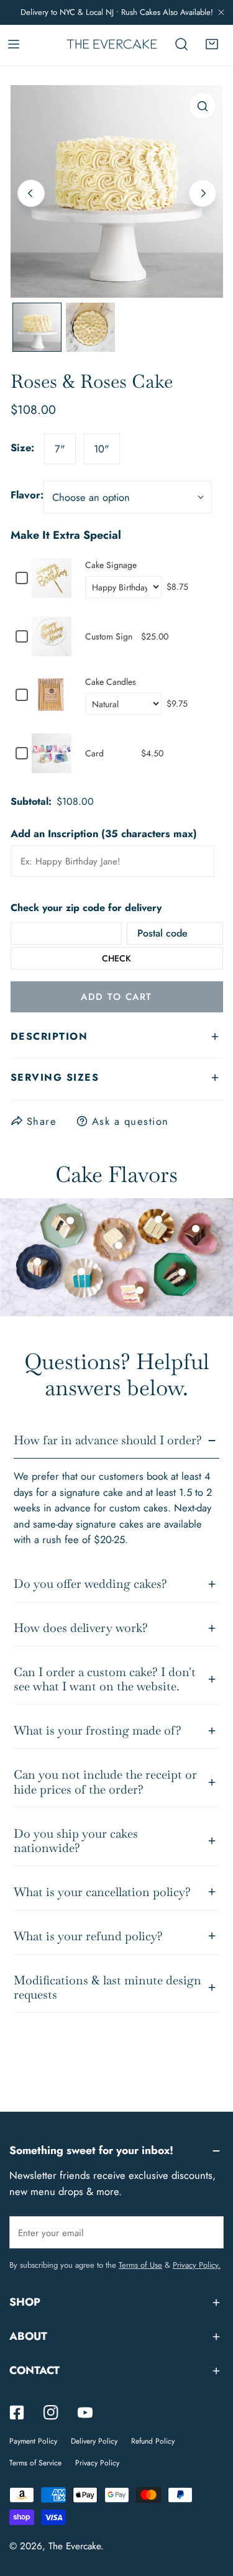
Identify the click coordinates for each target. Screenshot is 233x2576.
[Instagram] (51, 2412)
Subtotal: (31, 802)
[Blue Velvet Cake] (81, 1272)
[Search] (181, 44)
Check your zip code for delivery (86, 908)
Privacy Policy (97, 2463)
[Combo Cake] (70, 1221)
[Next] (203, 193)
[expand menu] (14, 44)
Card (94, 753)
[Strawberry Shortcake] (140, 1290)
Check (116, 958)
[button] (212, 44)
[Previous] (31, 193)
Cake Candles (111, 682)
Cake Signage (111, 565)
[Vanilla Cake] (37, 1262)
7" (60, 449)
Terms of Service (35, 2463)
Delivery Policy (94, 2441)
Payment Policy (33, 2441)
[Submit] (207, 2232)
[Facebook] (17, 2412)
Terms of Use (140, 2265)
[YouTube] (85, 2412)
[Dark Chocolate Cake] (182, 1272)
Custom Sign (109, 636)
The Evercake (75, 2546)
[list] (117, 191)
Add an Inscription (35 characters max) (104, 833)
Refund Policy (153, 2441)
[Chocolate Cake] (196, 1229)
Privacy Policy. (197, 2265)
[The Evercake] (112, 44)
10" (102, 449)
